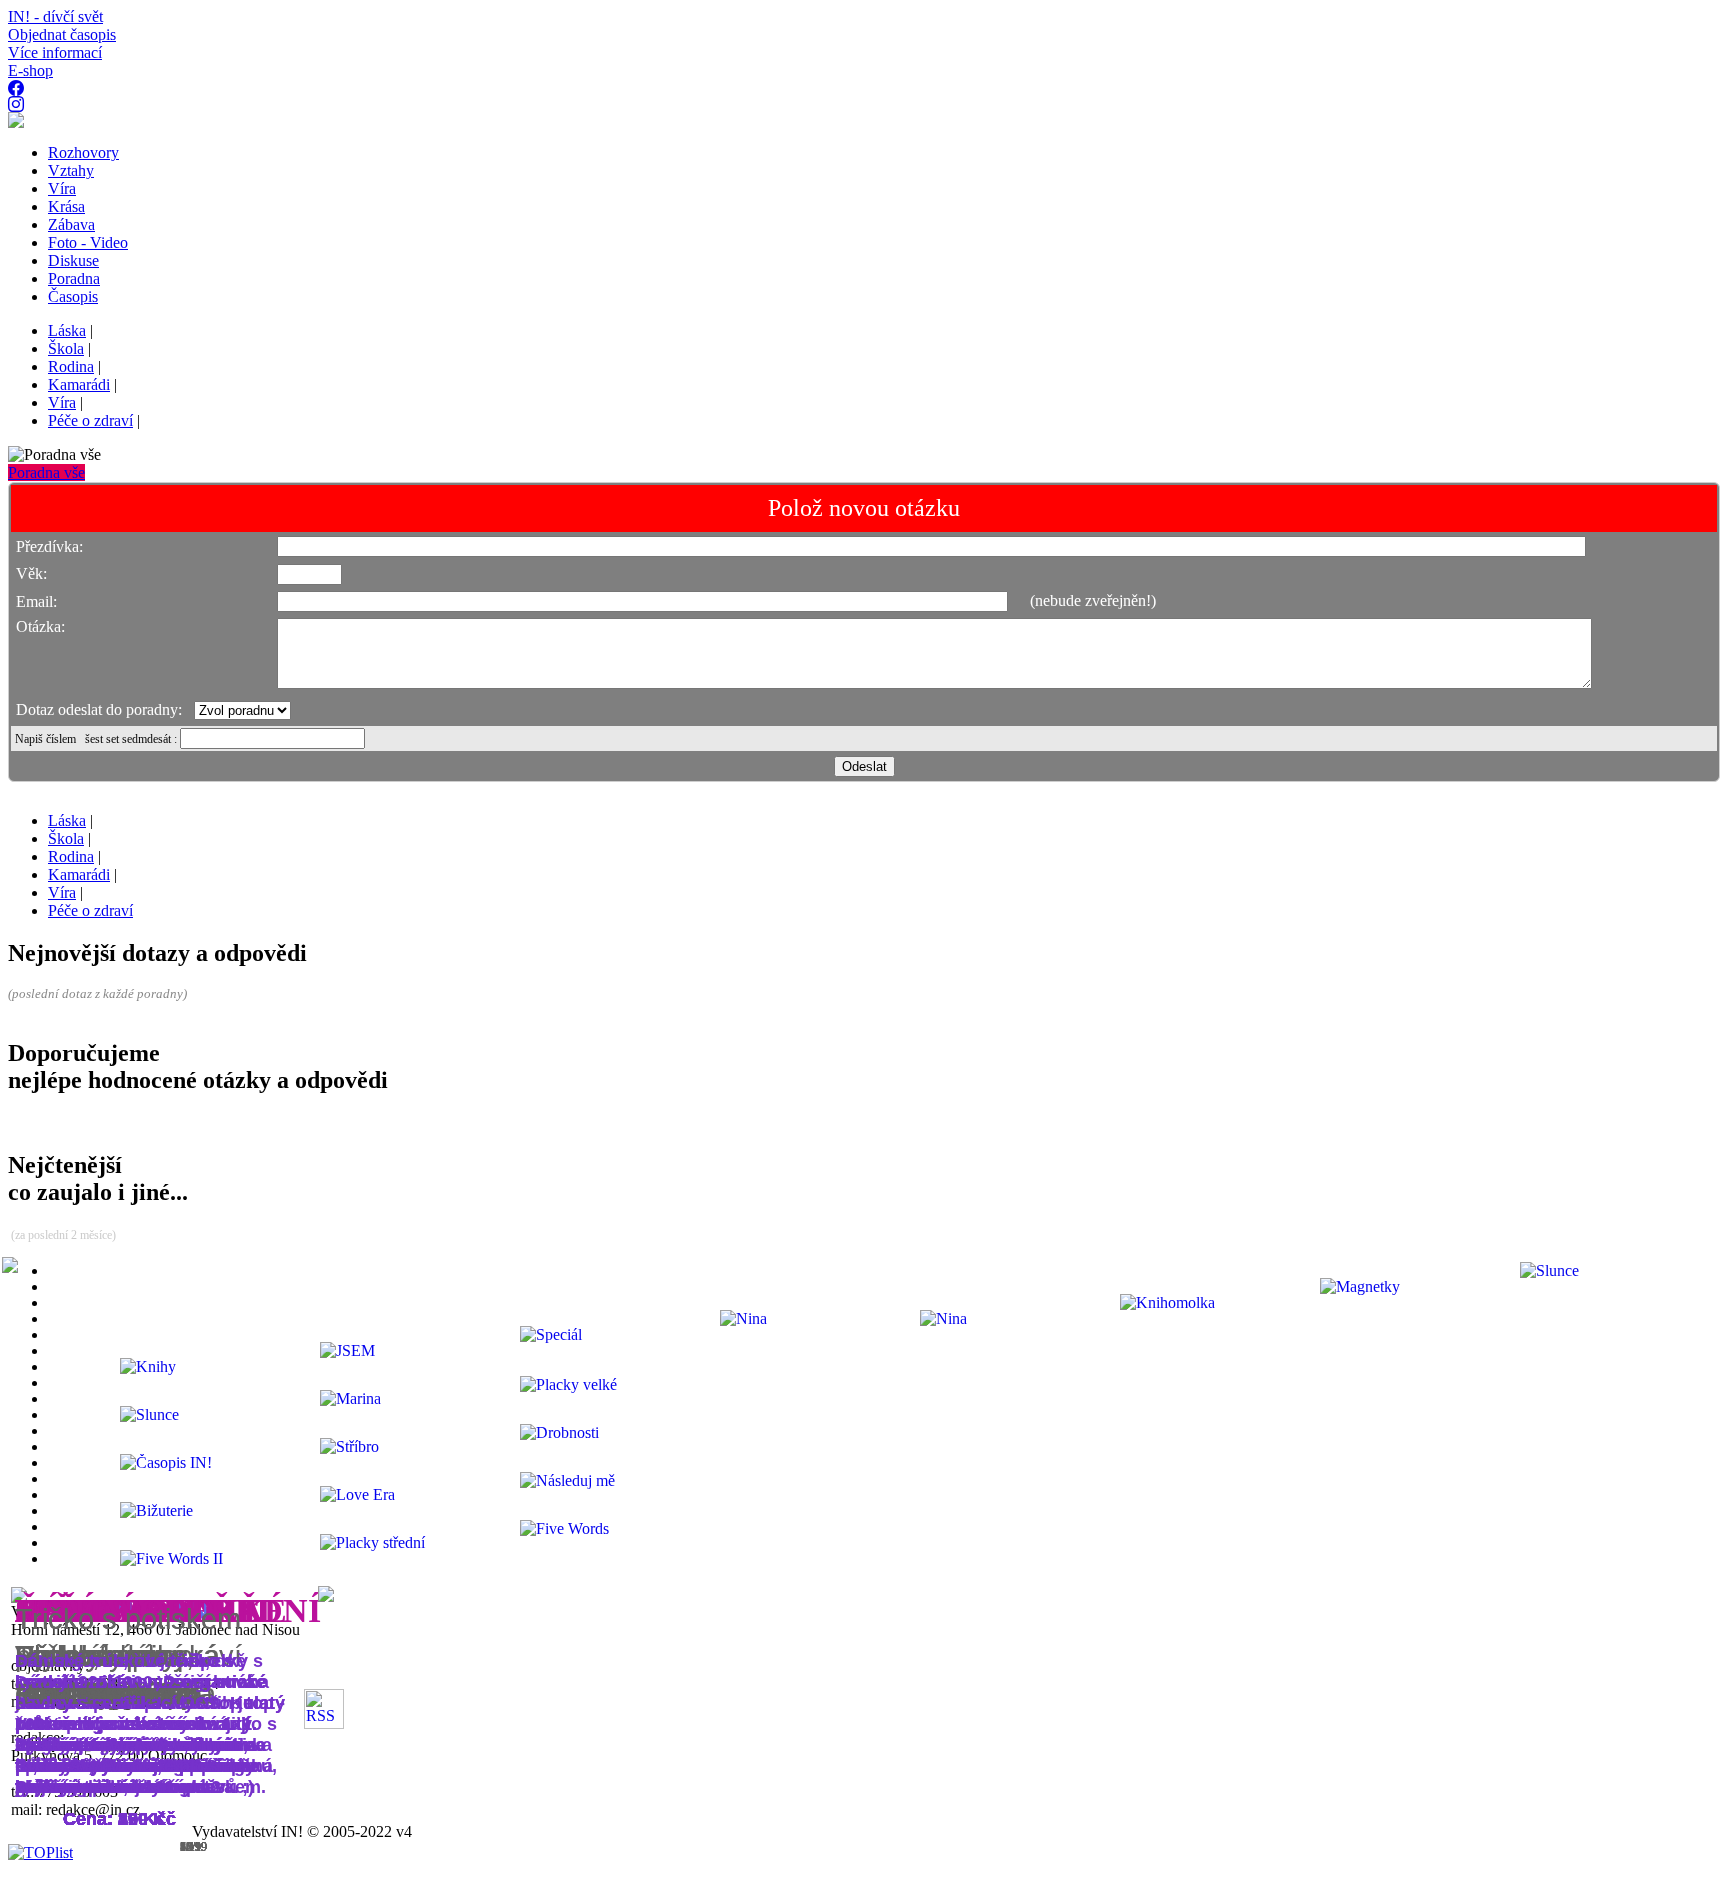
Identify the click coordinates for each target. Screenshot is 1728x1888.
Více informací (55, 52)
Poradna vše (46, 472)
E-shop (30, 70)
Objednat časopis (62, 34)
